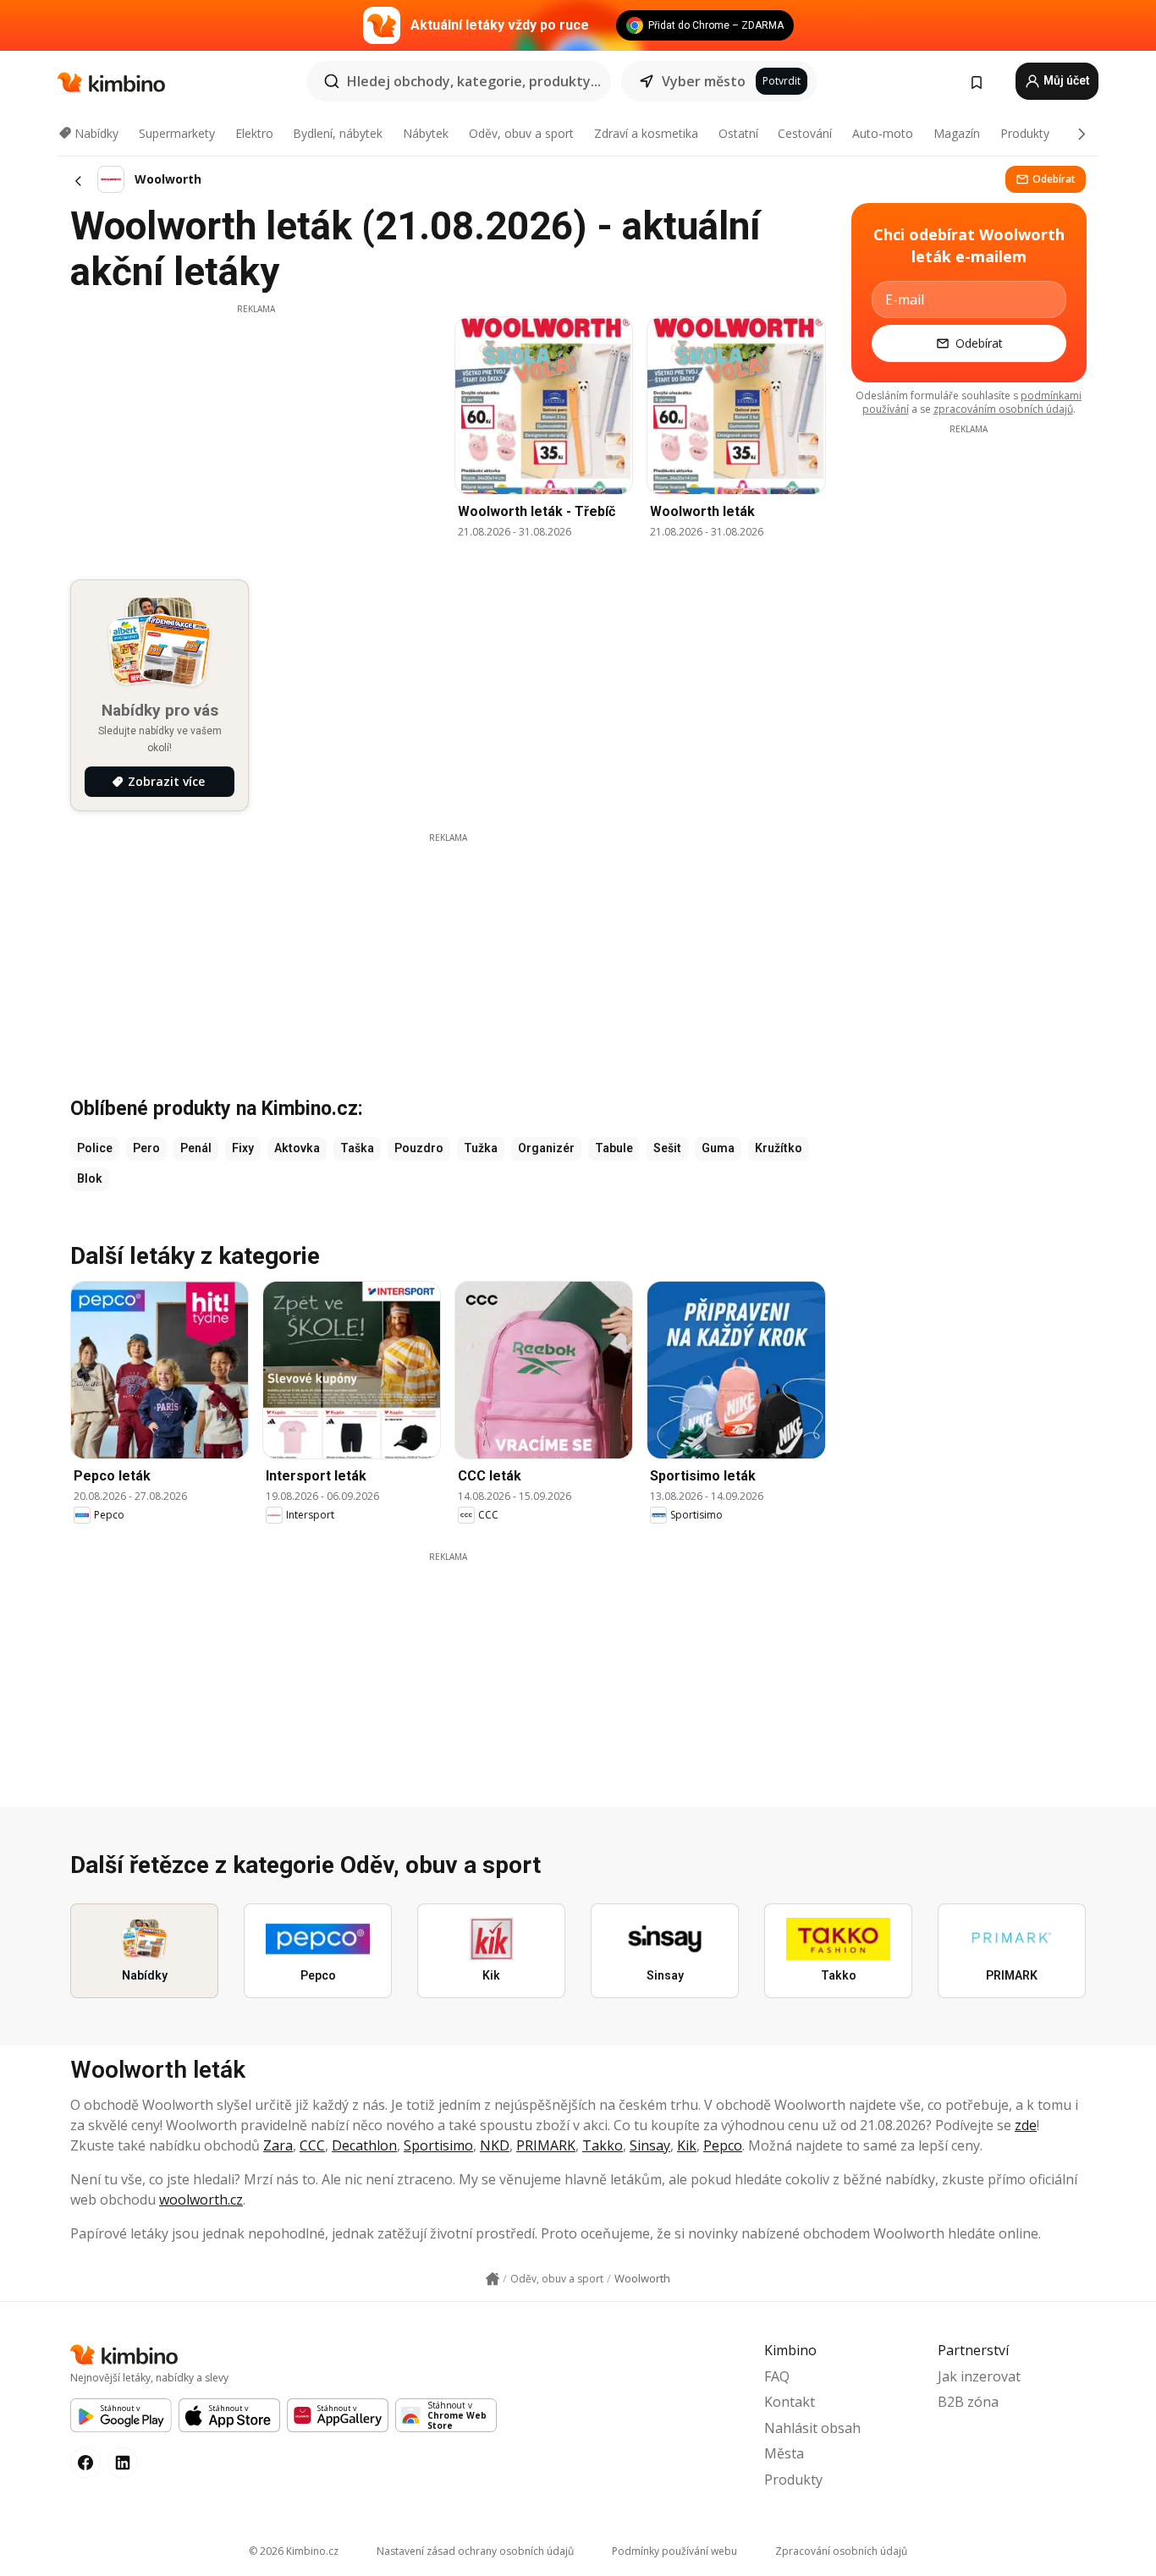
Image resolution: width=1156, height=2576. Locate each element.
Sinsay (650, 2145)
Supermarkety (177, 133)
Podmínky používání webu (674, 2551)
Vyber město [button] (704, 81)
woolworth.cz (201, 2200)
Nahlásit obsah (812, 2428)
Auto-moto (883, 133)
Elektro (254, 133)
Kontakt (790, 2402)
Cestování (805, 133)
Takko (603, 2145)
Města (784, 2453)
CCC (312, 2145)
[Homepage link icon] (493, 2279)
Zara (278, 2145)
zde (1026, 2125)
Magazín (957, 133)
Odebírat (1054, 179)
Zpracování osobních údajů (841, 2551)
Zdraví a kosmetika (646, 133)
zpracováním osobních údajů (1003, 409)
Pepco (723, 2145)
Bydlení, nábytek (338, 133)
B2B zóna (968, 2402)
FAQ (777, 2376)
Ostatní (738, 133)
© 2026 (294, 2551)
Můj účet (1065, 80)
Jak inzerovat (979, 2376)
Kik (687, 2145)
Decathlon (364, 2145)
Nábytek (426, 133)
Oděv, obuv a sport (521, 133)
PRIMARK (546, 2145)
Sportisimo (438, 2145)
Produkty (1025, 133)
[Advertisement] (256, 434)
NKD (495, 2145)
